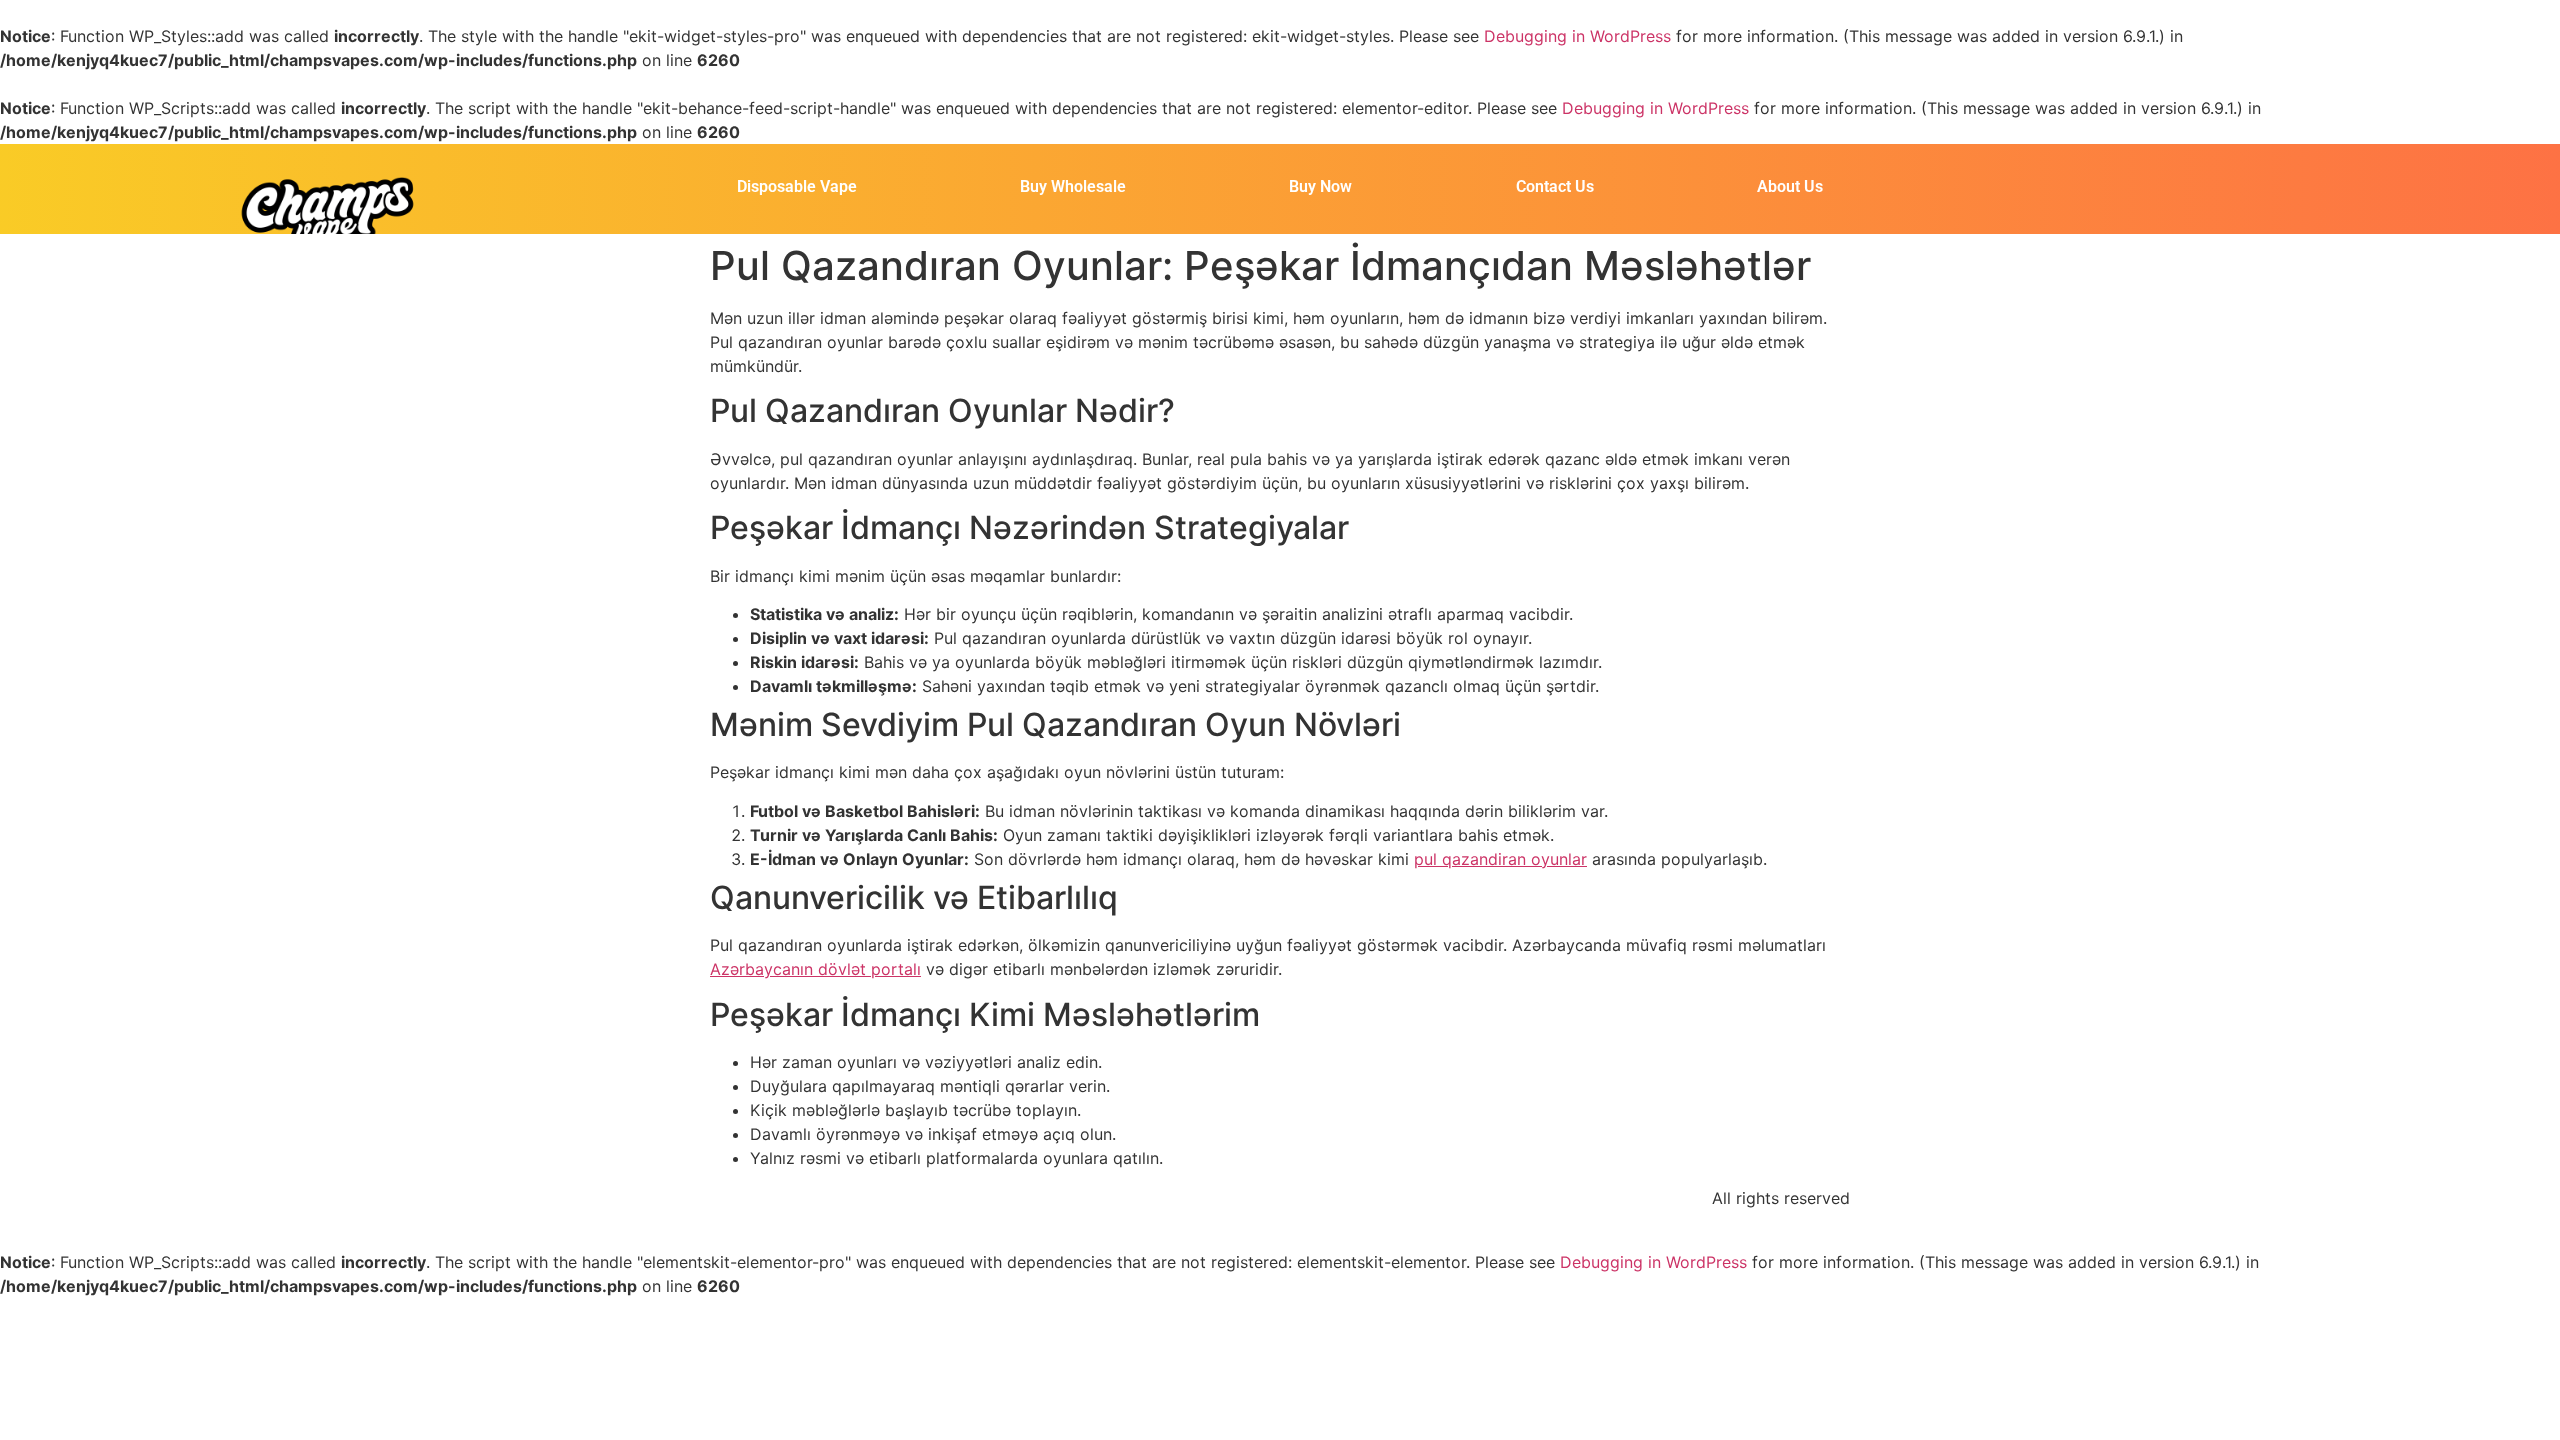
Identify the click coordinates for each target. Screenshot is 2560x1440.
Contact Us (1555, 186)
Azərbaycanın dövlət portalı (815, 969)
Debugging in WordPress (1577, 36)
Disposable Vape (797, 186)
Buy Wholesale (1073, 186)
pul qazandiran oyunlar (1500, 859)
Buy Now (1320, 186)
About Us (1790, 186)
